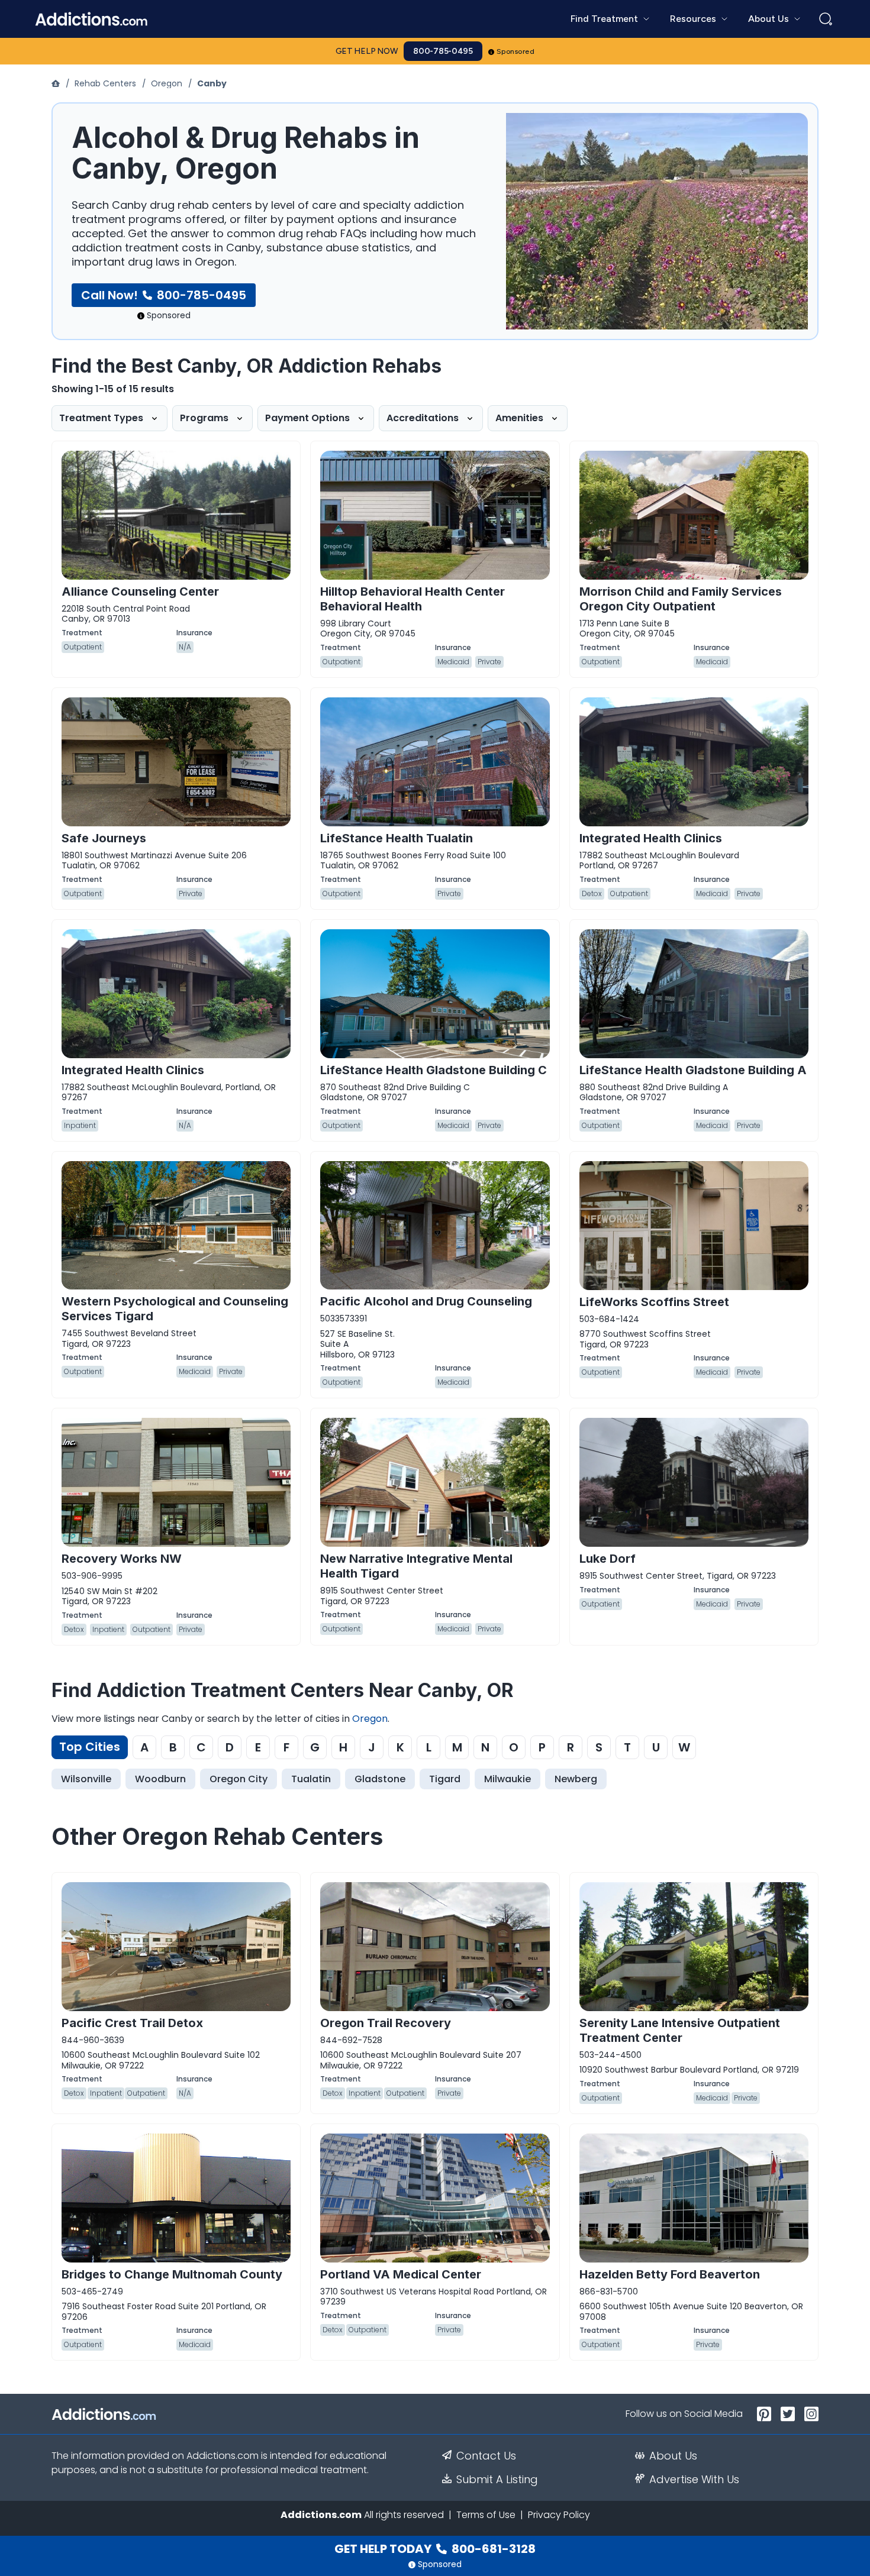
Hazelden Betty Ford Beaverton (670, 2274)
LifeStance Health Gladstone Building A (693, 1070)
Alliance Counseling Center (140, 592)
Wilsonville (86, 1779)
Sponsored (516, 51)
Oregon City (239, 1779)
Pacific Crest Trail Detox (132, 2023)
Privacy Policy (559, 2515)
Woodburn (160, 1779)
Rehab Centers (105, 83)
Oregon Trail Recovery (386, 2023)
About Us (673, 2456)
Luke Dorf (608, 1559)
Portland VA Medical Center (401, 2274)
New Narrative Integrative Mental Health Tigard (416, 1566)
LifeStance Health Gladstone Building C (434, 1070)
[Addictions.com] (57, 83)
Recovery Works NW (122, 1559)
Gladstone (380, 1779)
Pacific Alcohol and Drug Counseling (426, 1301)
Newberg (576, 1779)
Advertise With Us (694, 2480)
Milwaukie (507, 1779)
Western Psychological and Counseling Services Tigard (175, 1309)
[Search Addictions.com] (826, 19)
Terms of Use (486, 2515)
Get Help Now (367, 51)
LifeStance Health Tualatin (397, 838)
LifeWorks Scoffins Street (654, 1302)
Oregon (167, 83)
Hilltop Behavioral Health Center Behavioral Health (413, 599)
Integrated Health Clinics (651, 838)
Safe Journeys (104, 838)
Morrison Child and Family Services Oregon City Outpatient (681, 599)
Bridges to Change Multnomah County (172, 2274)
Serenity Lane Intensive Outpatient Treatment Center (680, 2030)
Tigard (445, 1779)
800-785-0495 (443, 51)
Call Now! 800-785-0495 (164, 295)
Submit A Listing (497, 2480)
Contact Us (486, 2456)
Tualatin (311, 1779)
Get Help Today (435, 2549)
